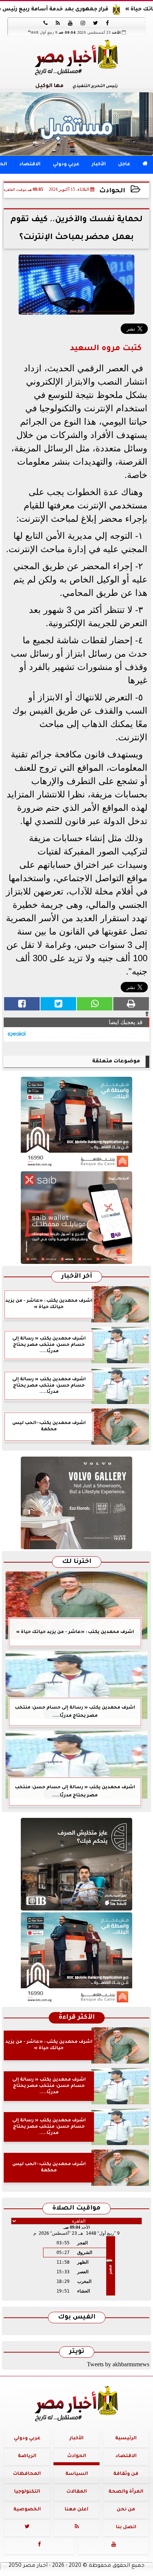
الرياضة (27, 2456)
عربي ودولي (66, 165)
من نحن (126, 2510)
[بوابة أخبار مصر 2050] (76, 1218)
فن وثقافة (126, 2474)
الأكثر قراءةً (77, 2018)
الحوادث (112, 191)
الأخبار (99, 165)
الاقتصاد (30, 165)
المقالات (77, 2492)
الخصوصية (27, 2510)
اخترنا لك (77, 1562)
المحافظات (27, 2474)
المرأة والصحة (126, 2492)
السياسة (77, 2474)
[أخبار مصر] (76, 124)
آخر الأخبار (77, 1277)
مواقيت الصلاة (76, 2209)
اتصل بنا (126, 2527)
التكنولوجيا (27, 2492)
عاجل (124, 165)
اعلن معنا (76, 2510)
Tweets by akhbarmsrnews (118, 2364)
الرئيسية (126, 2439)
